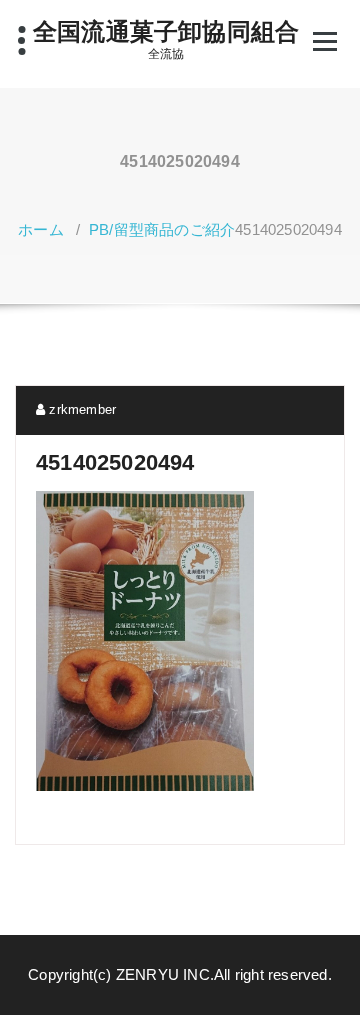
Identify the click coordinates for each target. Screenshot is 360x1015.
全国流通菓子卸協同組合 (166, 31)
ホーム (41, 229)
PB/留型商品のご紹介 (162, 229)
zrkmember (80, 409)
